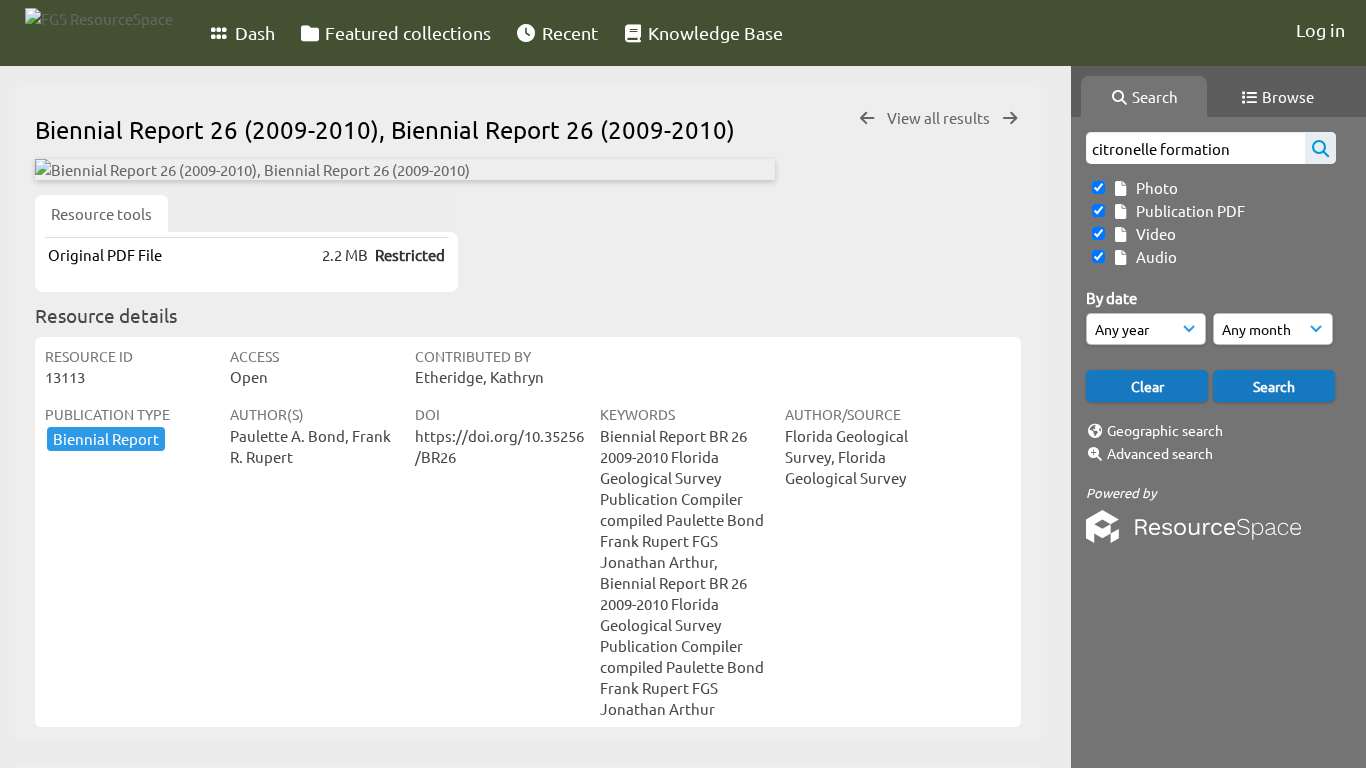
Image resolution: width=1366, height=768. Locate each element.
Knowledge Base (713, 32)
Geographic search (1165, 430)
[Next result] (1010, 118)
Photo (1154, 187)
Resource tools (101, 213)
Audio (1153, 256)
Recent (568, 32)
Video (1153, 233)
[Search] (1320, 148)
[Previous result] (867, 118)
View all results (940, 117)
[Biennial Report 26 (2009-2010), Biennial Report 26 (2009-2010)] (405, 169)
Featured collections (406, 32)
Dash (253, 32)
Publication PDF (1187, 210)
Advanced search (1160, 453)
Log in (1320, 29)
